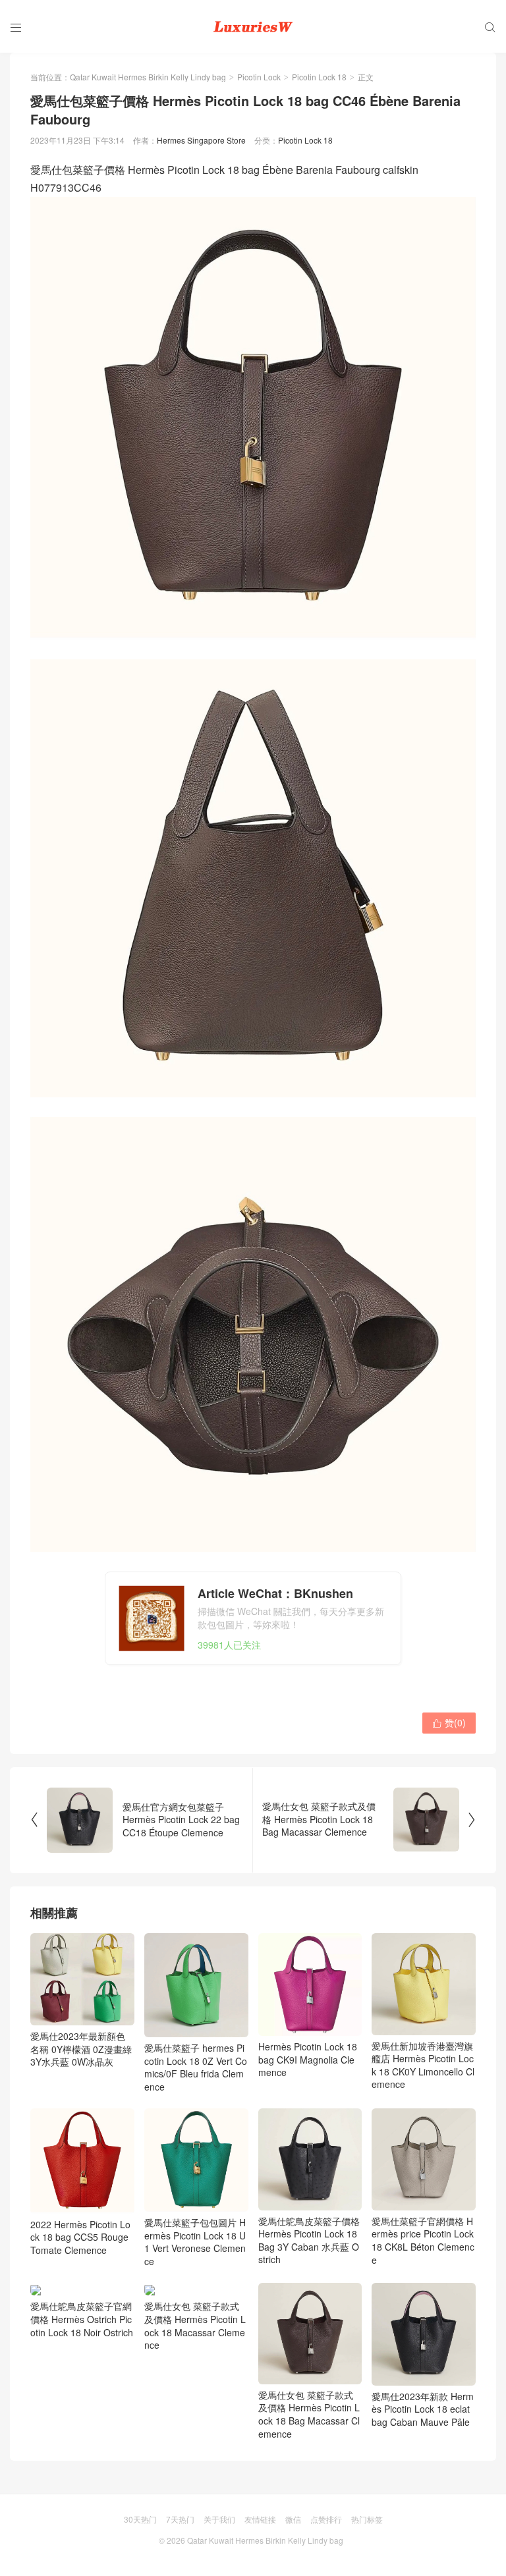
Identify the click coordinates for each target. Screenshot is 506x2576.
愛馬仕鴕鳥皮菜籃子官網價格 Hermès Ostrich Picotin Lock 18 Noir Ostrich (82, 2319)
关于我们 (219, 2519)
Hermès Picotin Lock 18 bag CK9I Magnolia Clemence (308, 2059)
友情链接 (260, 2519)
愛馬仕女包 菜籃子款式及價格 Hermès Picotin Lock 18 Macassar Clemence (195, 2325)
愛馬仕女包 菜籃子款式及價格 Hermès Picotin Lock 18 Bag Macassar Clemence (309, 2414)
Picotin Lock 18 (319, 77)
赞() (449, 1722)
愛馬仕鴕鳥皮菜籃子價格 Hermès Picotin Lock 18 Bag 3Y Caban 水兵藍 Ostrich (309, 2240)
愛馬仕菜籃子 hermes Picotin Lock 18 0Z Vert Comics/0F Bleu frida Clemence (196, 2067)
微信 (293, 2519)
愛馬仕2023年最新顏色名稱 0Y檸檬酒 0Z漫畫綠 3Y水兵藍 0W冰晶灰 (81, 2049)
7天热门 (180, 2519)
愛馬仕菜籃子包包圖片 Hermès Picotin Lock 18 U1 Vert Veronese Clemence (195, 2242)
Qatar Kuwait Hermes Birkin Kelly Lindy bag (148, 77)
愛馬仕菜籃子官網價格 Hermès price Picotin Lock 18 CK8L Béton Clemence (423, 2240)
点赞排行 (326, 2519)
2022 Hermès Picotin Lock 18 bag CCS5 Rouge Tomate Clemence (80, 2237)
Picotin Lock (259, 77)
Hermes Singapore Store (201, 140)
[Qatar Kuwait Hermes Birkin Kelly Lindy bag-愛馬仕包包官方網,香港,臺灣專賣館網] (253, 26)
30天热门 (140, 2519)
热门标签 (367, 2519)
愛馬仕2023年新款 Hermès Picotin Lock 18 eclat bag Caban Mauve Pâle (423, 2409)
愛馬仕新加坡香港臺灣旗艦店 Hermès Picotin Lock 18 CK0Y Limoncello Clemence (423, 2065)
